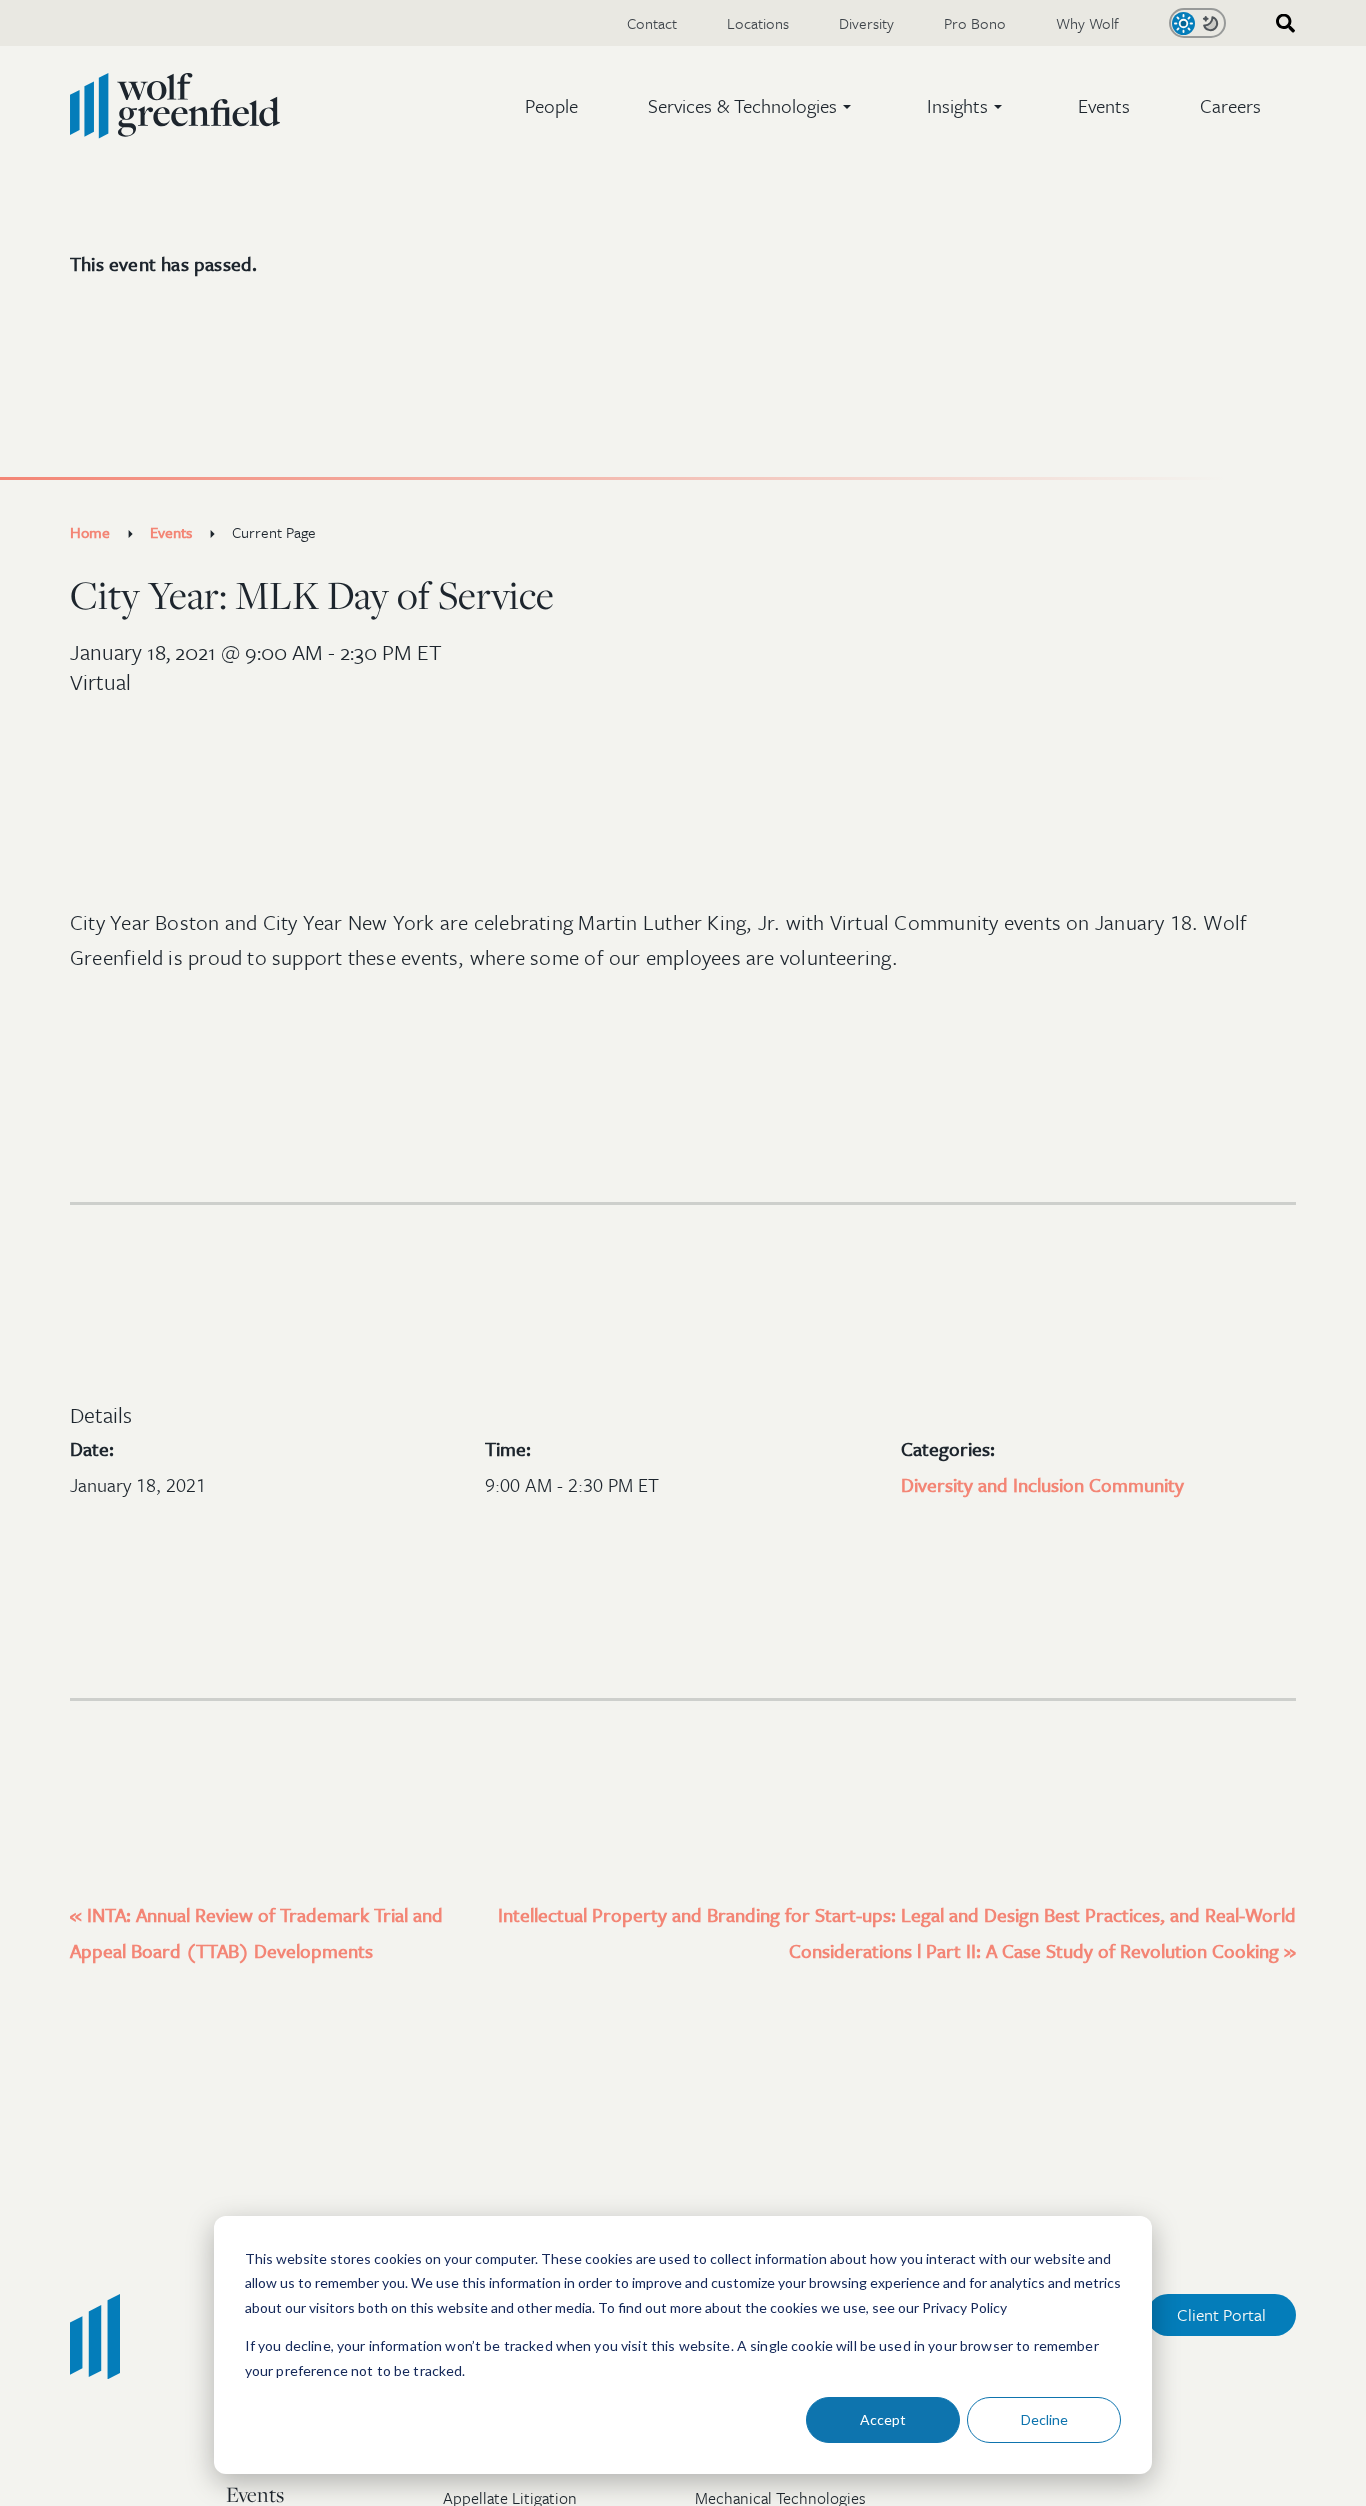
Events (1104, 105)
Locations (758, 23)
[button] (752, 106)
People (551, 105)
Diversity (866, 23)
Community (1136, 1484)
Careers (1230, 105)
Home (90, 532)
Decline (1044, 2419)
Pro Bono (975, 23)
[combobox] (1279, 23)
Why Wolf (1087, 23)
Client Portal (1221, 2314)
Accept (883, 2419)
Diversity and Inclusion (995, 1484)
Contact (652, 23)
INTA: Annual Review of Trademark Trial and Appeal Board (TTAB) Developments (256, 1932)
